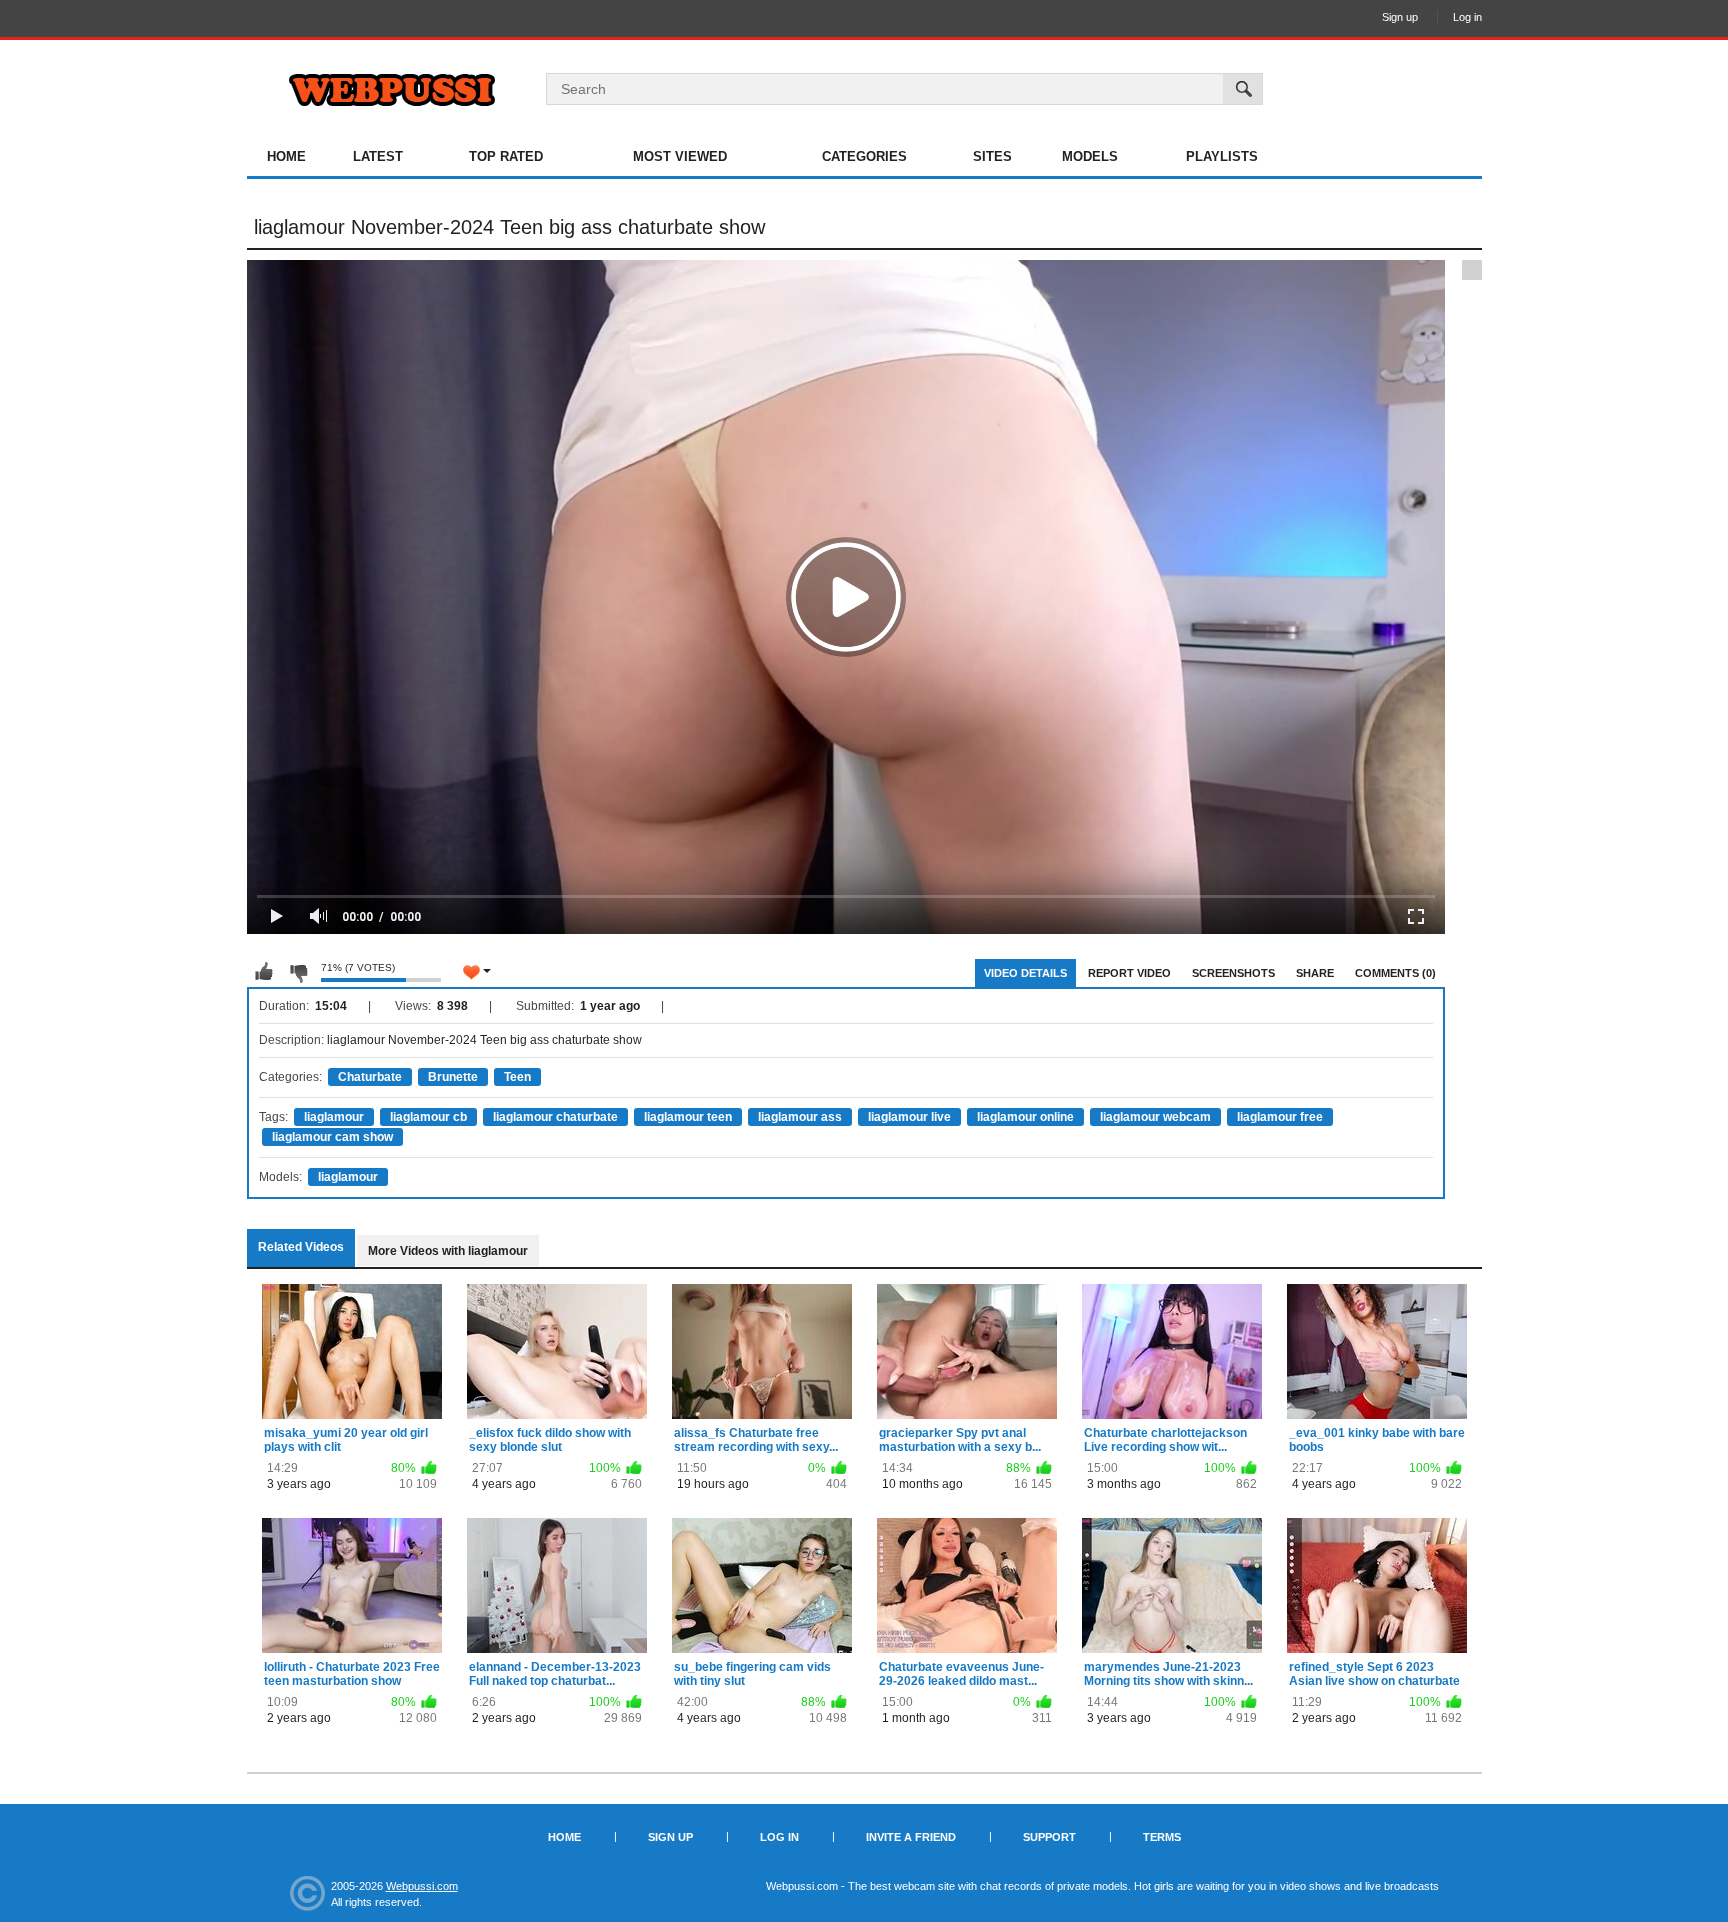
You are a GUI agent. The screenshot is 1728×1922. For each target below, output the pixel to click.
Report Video (1129, 973)
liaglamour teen (688, 1117)
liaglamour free (1280, 1117)
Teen (517, 1077)
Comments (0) (1395, 973)
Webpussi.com (422, 1886)
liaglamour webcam (1155, 1117)
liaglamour (334, 1117)
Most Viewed (680, 156)
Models (1090, 156)
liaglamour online (1025, 1117)
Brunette (453, 1077)
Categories (864, 156)
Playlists (1222, 156)
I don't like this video (298, 972)
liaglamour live (909, 1117)
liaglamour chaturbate (555, 1117)
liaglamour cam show (332, 1137)
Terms (1162, 1837)
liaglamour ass (800, 1117)
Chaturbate (370, 1077)
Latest (378, 156)
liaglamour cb (428, 1117)
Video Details (1025, 973)
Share (1315, 973)
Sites (992, 156)
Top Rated (506, 156)
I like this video (264, 972)
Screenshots (1233, 973)
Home (286, 156)
